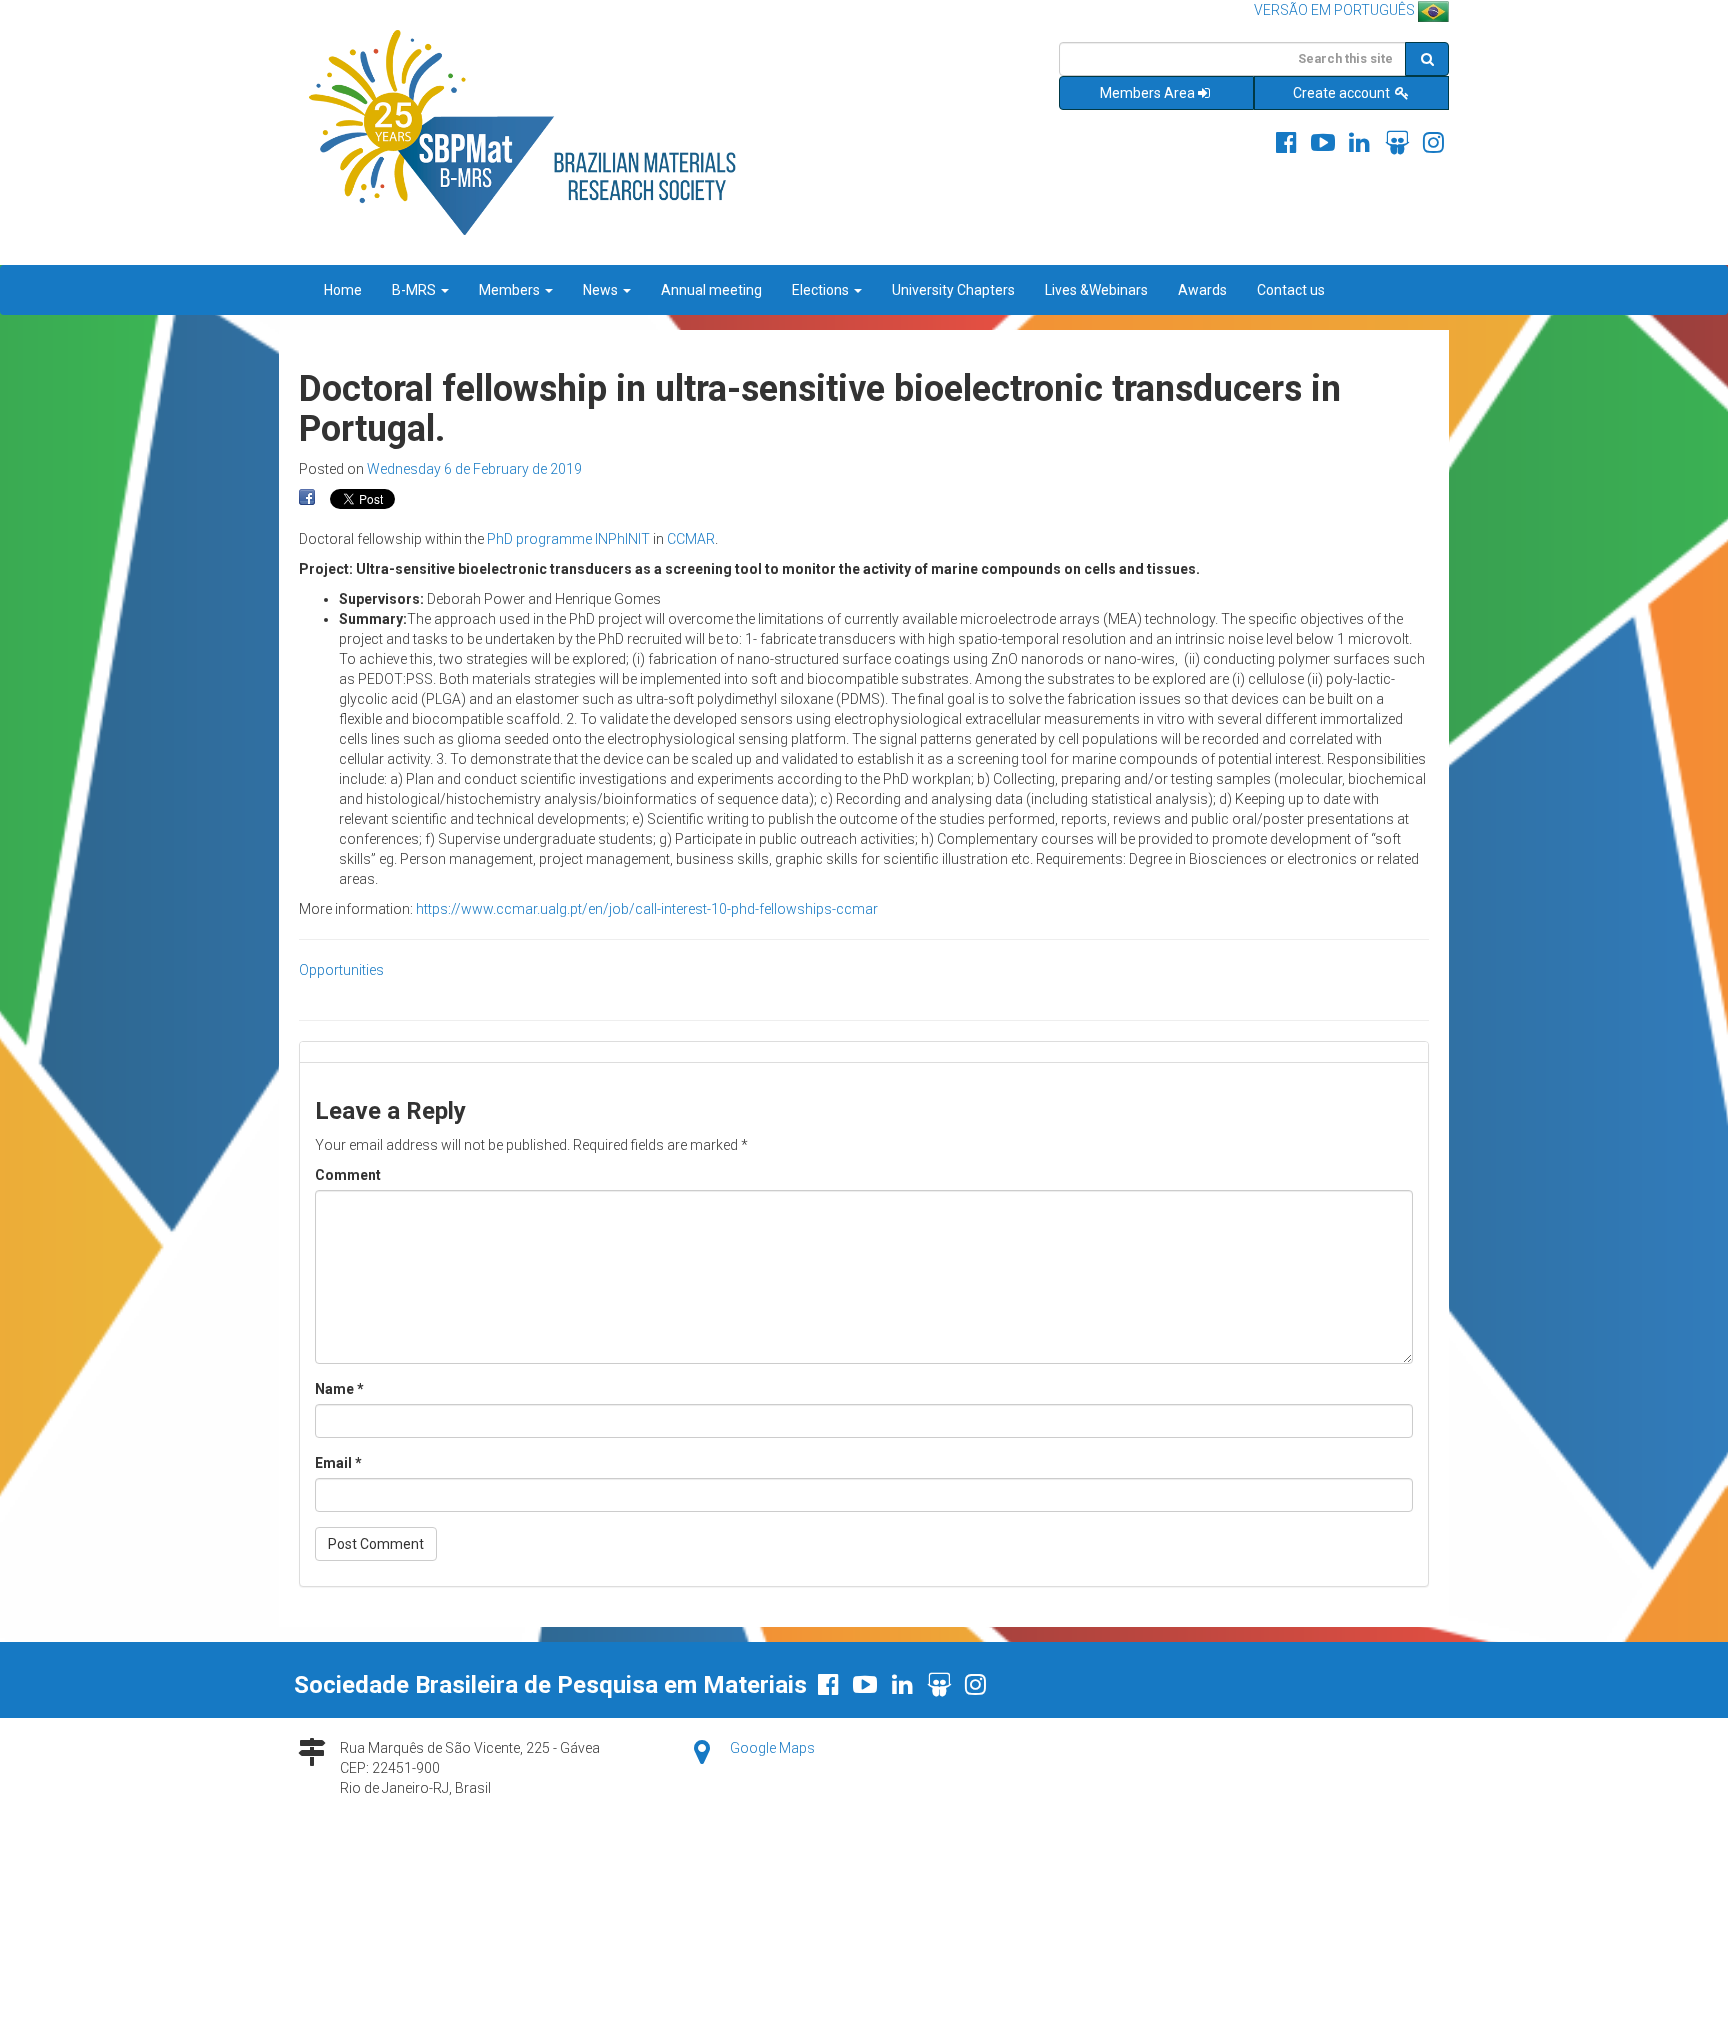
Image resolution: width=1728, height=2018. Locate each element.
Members (511, 290)
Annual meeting (711, 290)
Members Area (1147, 93)
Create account (1343, 93)
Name (339, 1389)
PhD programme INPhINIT (568, 539)
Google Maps (772, 1748)
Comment (348, 1175)
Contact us (1291, 290)
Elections (822, 290)
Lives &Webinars (1096, 290)
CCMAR (691, 539)
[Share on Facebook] (307, 498)
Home (343, 290)
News (602, 290)
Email (338, 1463)
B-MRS (415, 290)
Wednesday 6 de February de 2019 (474, 469)
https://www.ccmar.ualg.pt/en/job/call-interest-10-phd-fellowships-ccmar (647, 909)
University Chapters (953, 290)
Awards (1202, 290)
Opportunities (341, 970)
